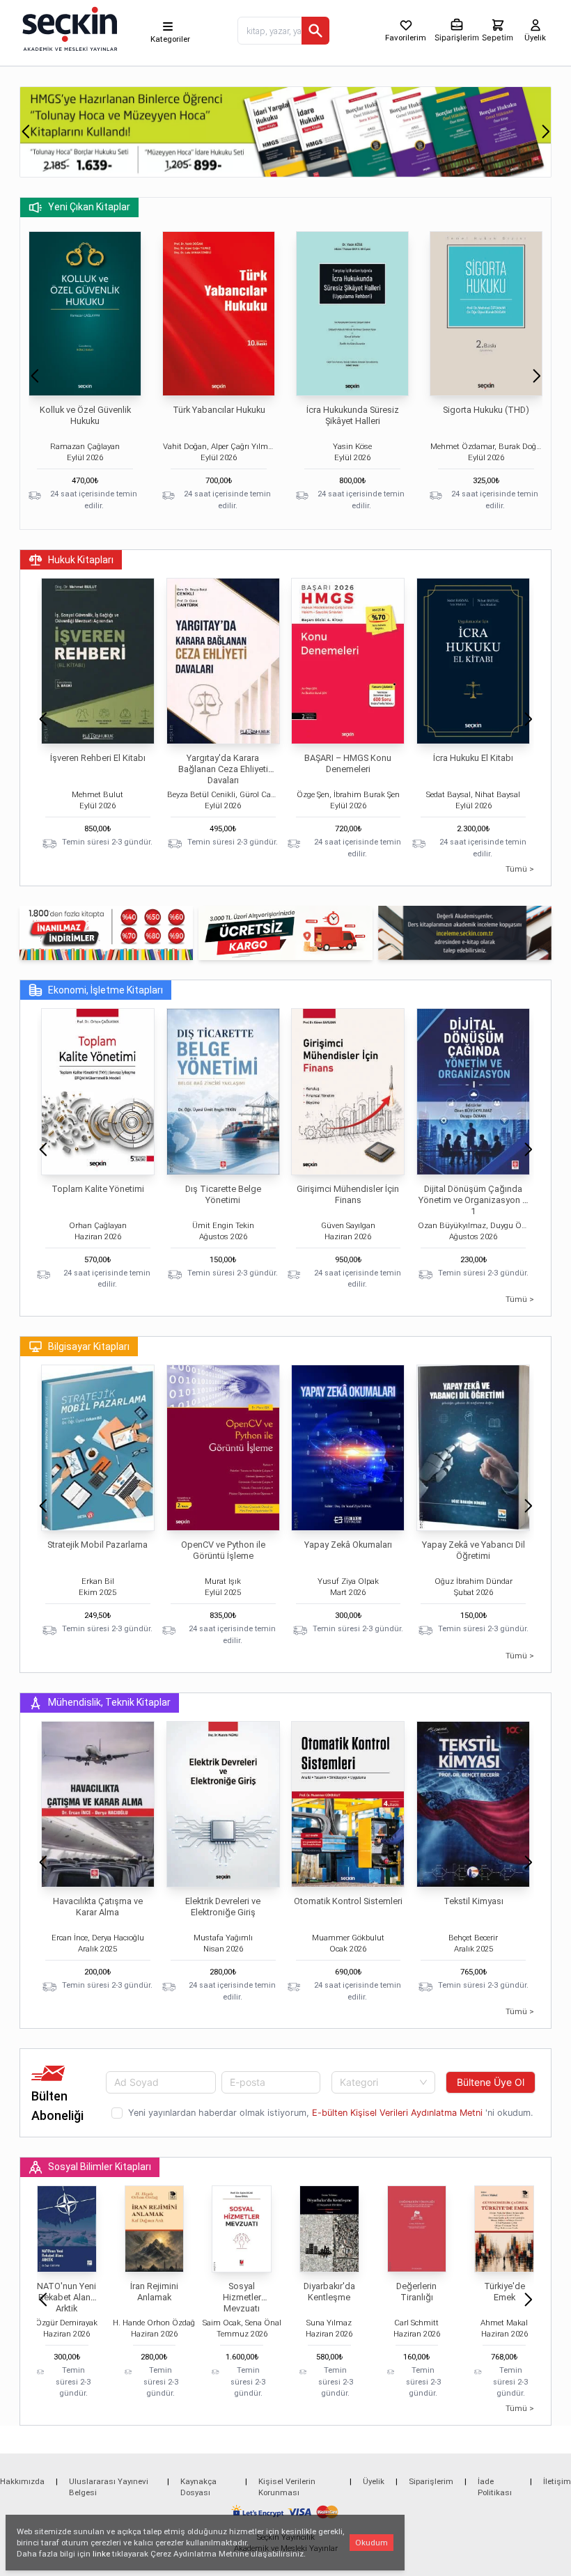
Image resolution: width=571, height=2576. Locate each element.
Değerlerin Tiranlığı (416, 2292)
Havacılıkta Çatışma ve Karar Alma (98, 1907)
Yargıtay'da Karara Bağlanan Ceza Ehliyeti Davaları (223, 769)
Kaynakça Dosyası (198, 2487)
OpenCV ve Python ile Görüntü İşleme (223, 1550)
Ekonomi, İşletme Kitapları (105, 990)
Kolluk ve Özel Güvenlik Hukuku (85, 415)
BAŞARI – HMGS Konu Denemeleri (348, 763)
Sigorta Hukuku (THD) (486, 410)
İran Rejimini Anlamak (154, 2292)
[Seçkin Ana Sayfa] (68, 28)
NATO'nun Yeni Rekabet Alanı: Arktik (67, 2297)
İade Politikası (495, 2487)
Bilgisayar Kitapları (89, 1346)
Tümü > (520, 869)
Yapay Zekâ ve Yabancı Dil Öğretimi (474, 1550)
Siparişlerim (431, 2481)
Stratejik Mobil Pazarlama (97, 1545)
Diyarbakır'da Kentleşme (329, 2292)
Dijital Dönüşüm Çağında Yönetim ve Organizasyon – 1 (473, 1200)
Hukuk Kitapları (81, 560)
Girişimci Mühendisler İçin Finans (348, 1194)
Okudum (371, 2543)
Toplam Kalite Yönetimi (98, 1189)
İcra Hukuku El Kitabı (473, 758)
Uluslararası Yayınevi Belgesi (109, 2487)
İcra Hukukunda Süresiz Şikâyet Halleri (353, 415)
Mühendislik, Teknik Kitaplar (109, 1702)
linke (101, 2554)
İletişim (557, 2481)
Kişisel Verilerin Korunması (287, 2487)
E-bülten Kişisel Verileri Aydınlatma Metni (397, 2113)
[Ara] (315, 31)
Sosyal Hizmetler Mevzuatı (242, 2297)
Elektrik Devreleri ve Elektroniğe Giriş (223, 1907)
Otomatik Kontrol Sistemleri (348, 1901)
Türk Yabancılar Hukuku (219, 410)
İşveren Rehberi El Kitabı (98, 758)
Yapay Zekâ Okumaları (348, 1545)
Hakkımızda (22, 2481)
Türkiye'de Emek (504, 2292)
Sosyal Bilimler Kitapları (100, 2167)
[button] (25, 132)
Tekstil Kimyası (474, 1901)
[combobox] (384, 2082)
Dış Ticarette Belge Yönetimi (223, 1194)
